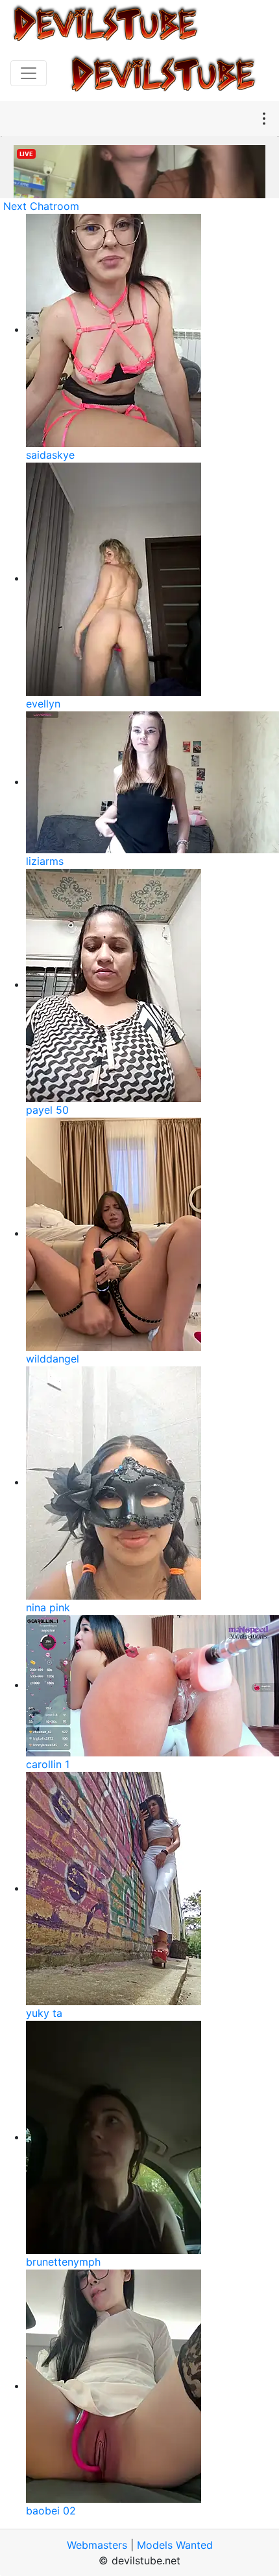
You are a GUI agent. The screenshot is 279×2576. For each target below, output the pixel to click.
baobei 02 (51, 2511)
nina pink (48, 1607)
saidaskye (50, 455)
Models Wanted (175, 2545)
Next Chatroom (41, 206)
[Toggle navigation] (29, 73)
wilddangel (53, 1359)
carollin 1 (48, 1764)
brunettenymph (63, 2262)
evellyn (43, 704)
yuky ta (44, 2013)
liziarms (45, 861)
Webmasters (97, 2545)
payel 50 (47, 1110)
